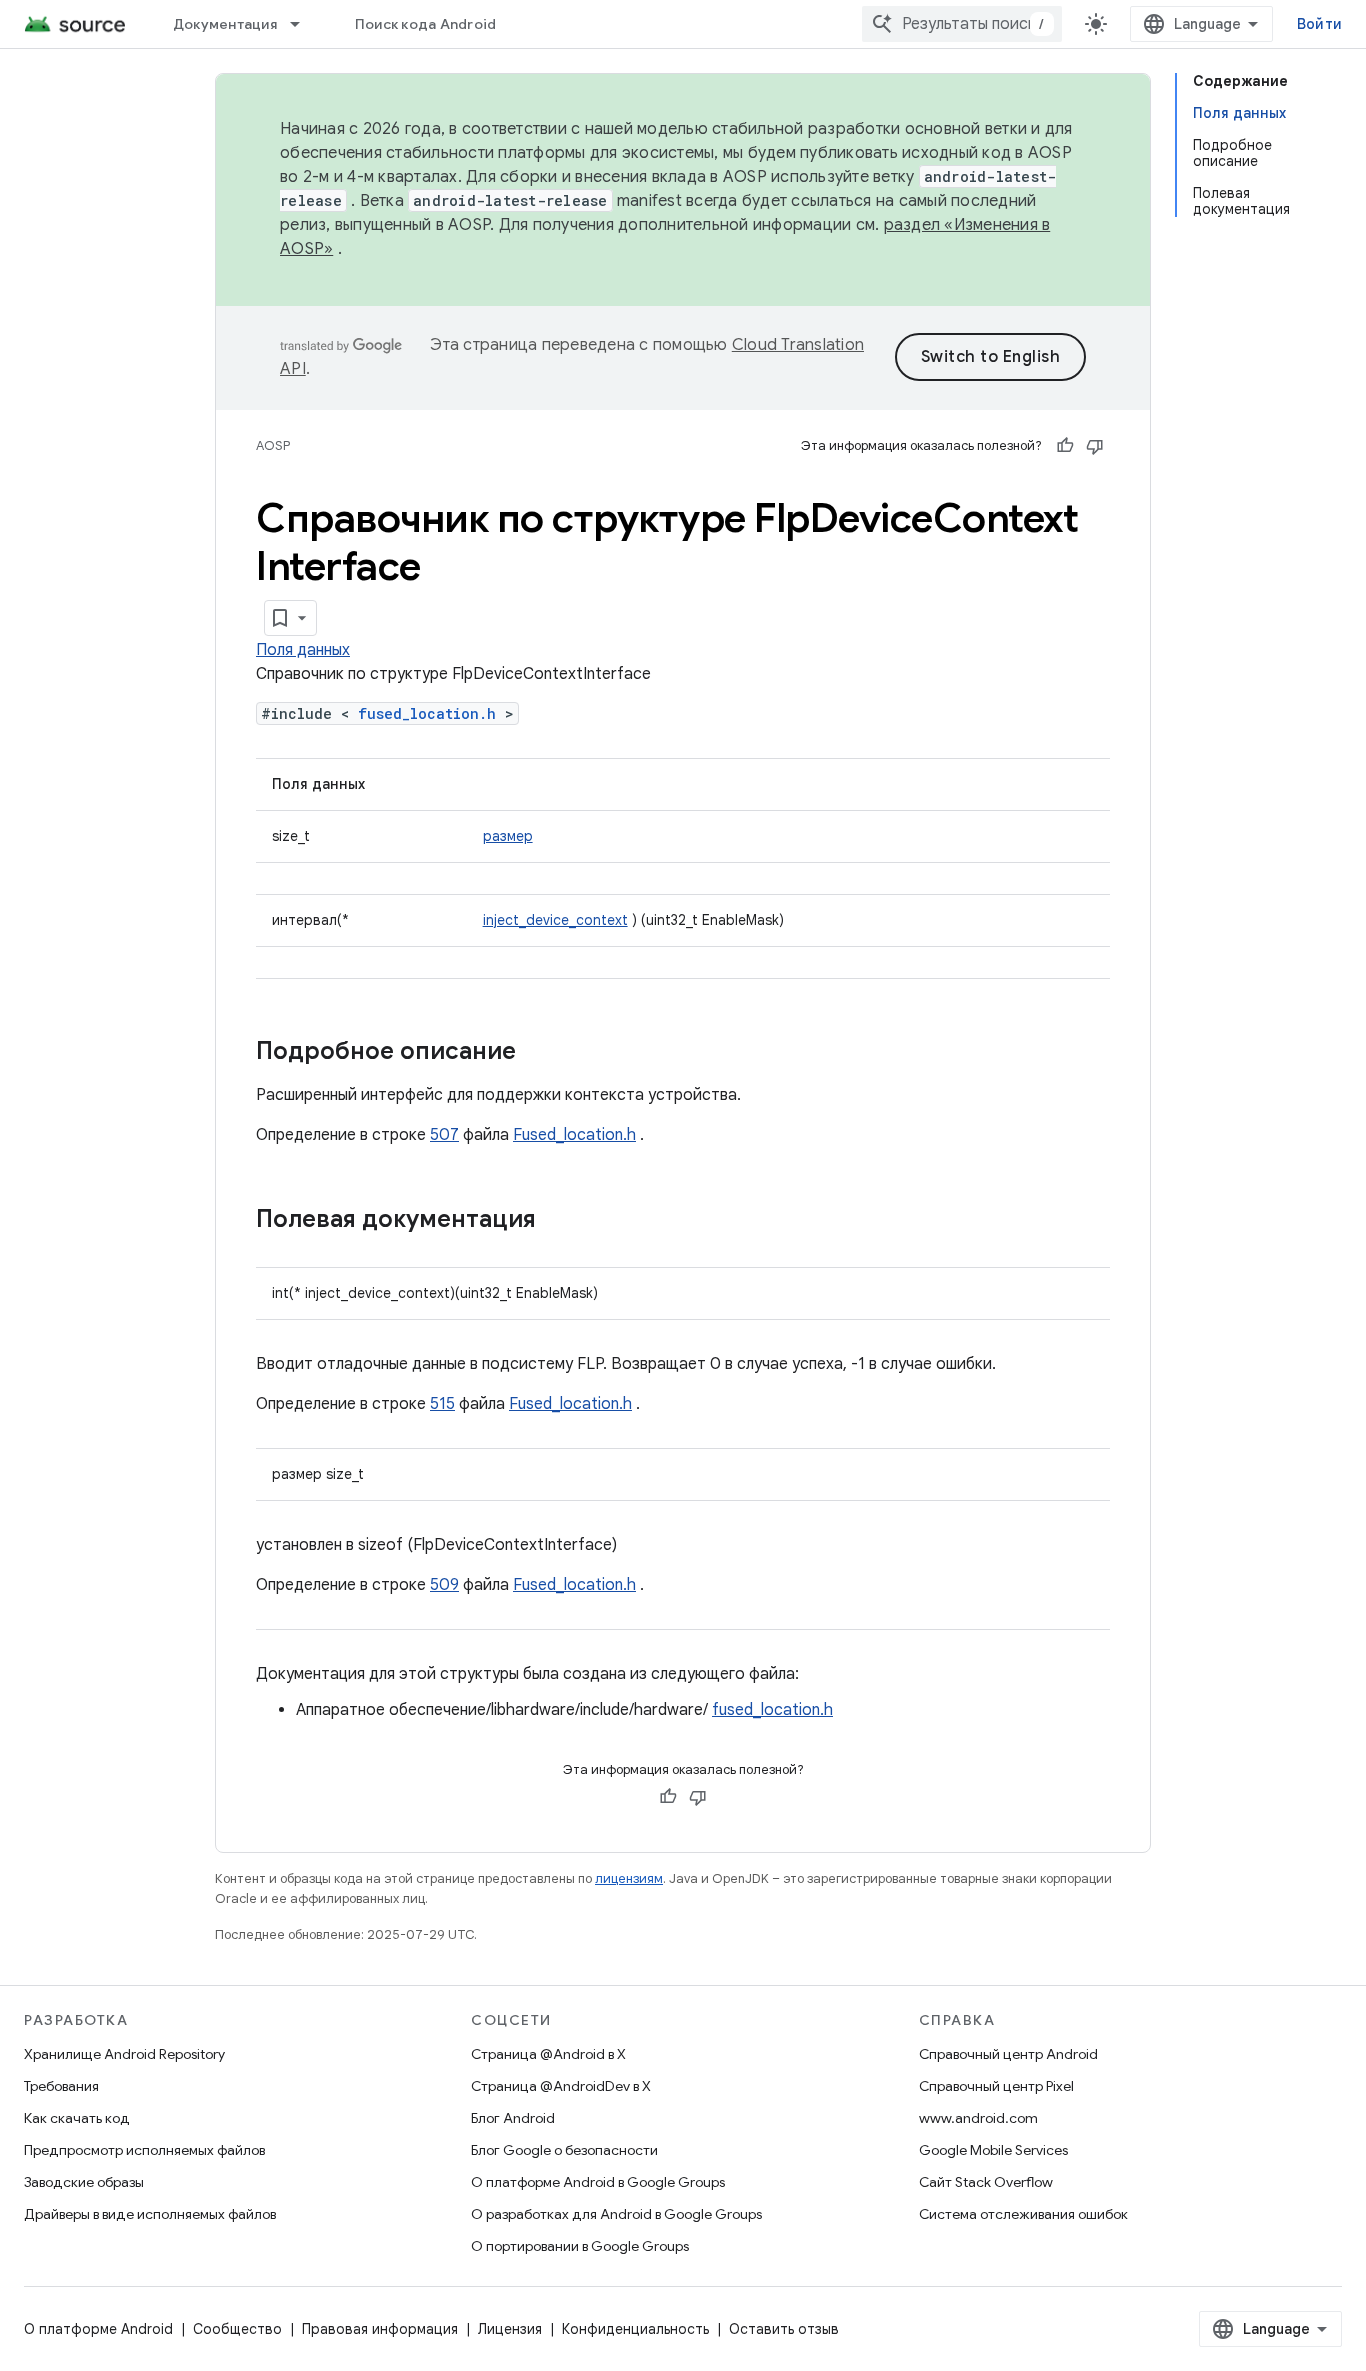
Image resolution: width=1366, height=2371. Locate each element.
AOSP (273, 445)
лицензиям (629, 1878)
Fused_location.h (574, 1135)
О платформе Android (98, 2329)
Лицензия (510, 2329)
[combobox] (962, 24)
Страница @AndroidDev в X (561, 2086)
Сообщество (237, 2329)
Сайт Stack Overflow (986, 2182)
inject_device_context (555, 920)
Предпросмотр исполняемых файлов (144, 2150)
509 (444, 1585)
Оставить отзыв (784, 2329)
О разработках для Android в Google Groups (616, 2214)
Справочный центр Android (1008, 2054)
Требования (61, 2086)
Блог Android (513, 2118)
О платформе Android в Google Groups (598, 2182)
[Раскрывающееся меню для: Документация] (304, 24)
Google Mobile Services (993, 2150)
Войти (1319, 24)
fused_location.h (427, 713)
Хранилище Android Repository (124, 2054)
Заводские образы (84, 2182)
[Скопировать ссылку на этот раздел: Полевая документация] (556, 1221)
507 (444, 1135)
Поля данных (303, 650)
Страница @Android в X (548, 2054)
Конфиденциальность (635, 2329)
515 (442, 1404)
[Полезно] (1065, 446)
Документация (225, 24)
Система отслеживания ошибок (1023, 2214)
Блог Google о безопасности (564, 2150)
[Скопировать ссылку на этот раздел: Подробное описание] (536, 1053)
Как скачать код (77, 2118)
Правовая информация (380, 2329)
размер (508, 836)
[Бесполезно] (1095, 446)
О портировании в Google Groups (580, 2246)
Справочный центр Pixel (996, 2086)
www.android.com (978, 2118)
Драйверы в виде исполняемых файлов (150, 2214)
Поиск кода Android (426, 24)
